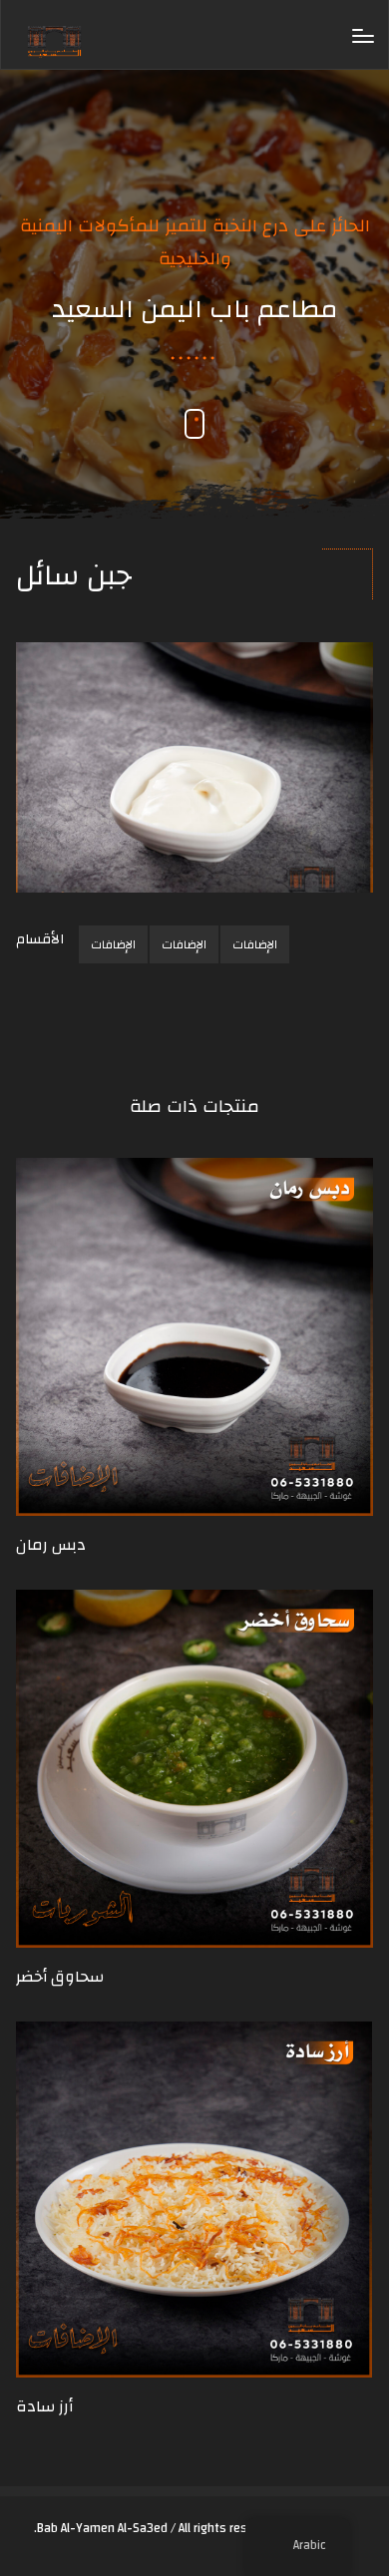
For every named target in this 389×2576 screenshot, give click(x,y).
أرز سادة (44, 2406)
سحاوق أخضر (60, 1977)
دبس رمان (51, 1545)
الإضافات (113, 944)
